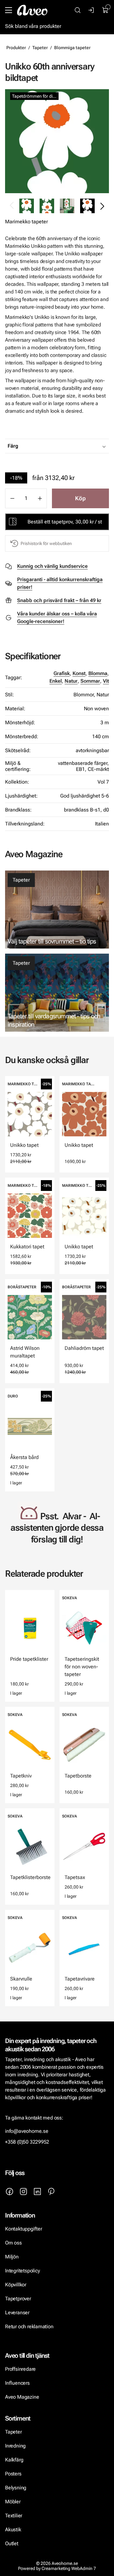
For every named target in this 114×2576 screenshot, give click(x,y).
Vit (106, 681)
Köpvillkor (16, 2285)
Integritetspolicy (22, 2271)
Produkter (16, 48)
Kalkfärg (14, 2460)
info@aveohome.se (27, 2131)
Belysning (16, 2488)
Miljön (12, 2257)
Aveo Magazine (22, 2397)
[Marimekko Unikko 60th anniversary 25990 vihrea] (57, 141)
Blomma (98, 673)
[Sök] (78, 10)
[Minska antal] (12, 498)
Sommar (90, 681)
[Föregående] (12, 206)
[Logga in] (92, 10)
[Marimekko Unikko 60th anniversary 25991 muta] (87, 206)
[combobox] (73, 446)
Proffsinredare (20, 2369)
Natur (71, 681)
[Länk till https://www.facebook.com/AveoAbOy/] (9, 2192)
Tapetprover (18, 2299)
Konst (79, 673)
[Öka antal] (40, 498)
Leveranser (17, 2313)
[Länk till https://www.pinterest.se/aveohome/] (51, 2192)
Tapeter (40, 48)
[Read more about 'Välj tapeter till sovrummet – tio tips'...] (57, 910)
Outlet (12, 2543)
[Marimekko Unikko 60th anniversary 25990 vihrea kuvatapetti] (67, 206)
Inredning (15, 2446)
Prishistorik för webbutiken (46, 543)
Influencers (17, 2383)
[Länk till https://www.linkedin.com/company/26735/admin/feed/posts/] (37, 2192)
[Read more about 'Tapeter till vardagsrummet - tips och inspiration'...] (57, 993)
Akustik (13, 2530)
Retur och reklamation (29, 2326)
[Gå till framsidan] (32, 10)
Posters (13, 2474)
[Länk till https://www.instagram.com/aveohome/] (23, 2192)
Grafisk (62, 673)
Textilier (14, 2516)
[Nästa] (102, 206)
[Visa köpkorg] (105, 10)
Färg (13, 446)
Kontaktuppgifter (24, 2229)
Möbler (13, 2502)
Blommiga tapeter (72, 48)
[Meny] (9, 10)
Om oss (13, 2243)
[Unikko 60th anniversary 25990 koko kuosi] (47, 206)
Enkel (56, 681)
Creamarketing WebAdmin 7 (69, 2568)
